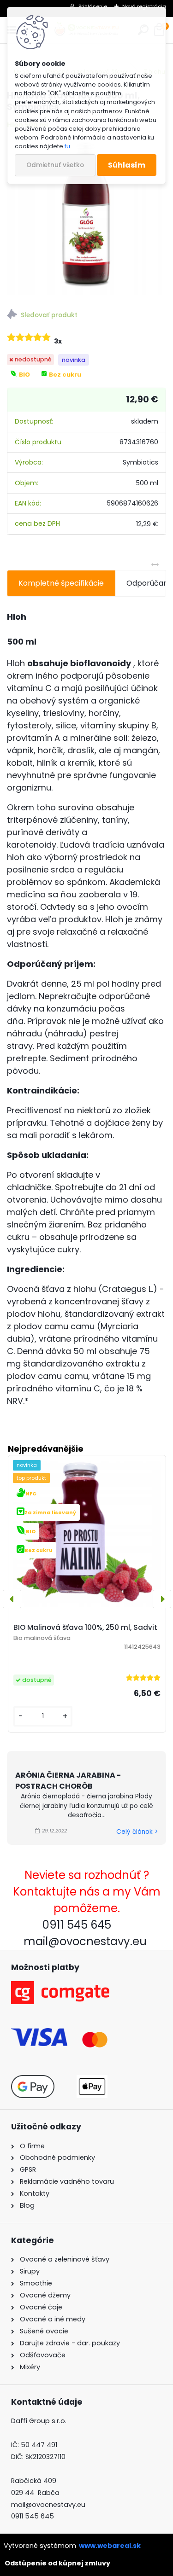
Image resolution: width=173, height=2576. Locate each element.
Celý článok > (137, 1832)
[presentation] (12, 1599)
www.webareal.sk (110, 2546)
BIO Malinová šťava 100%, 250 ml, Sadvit (85, 1627)
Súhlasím (127, 165)
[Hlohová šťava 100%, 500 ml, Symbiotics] (86, 216)
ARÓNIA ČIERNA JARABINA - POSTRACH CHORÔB (68, 1781)
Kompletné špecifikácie (61, 583)
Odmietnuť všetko (55, 165)
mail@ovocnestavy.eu (48, 2505)
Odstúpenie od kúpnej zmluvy (57, 2563)
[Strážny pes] (86, 316)
